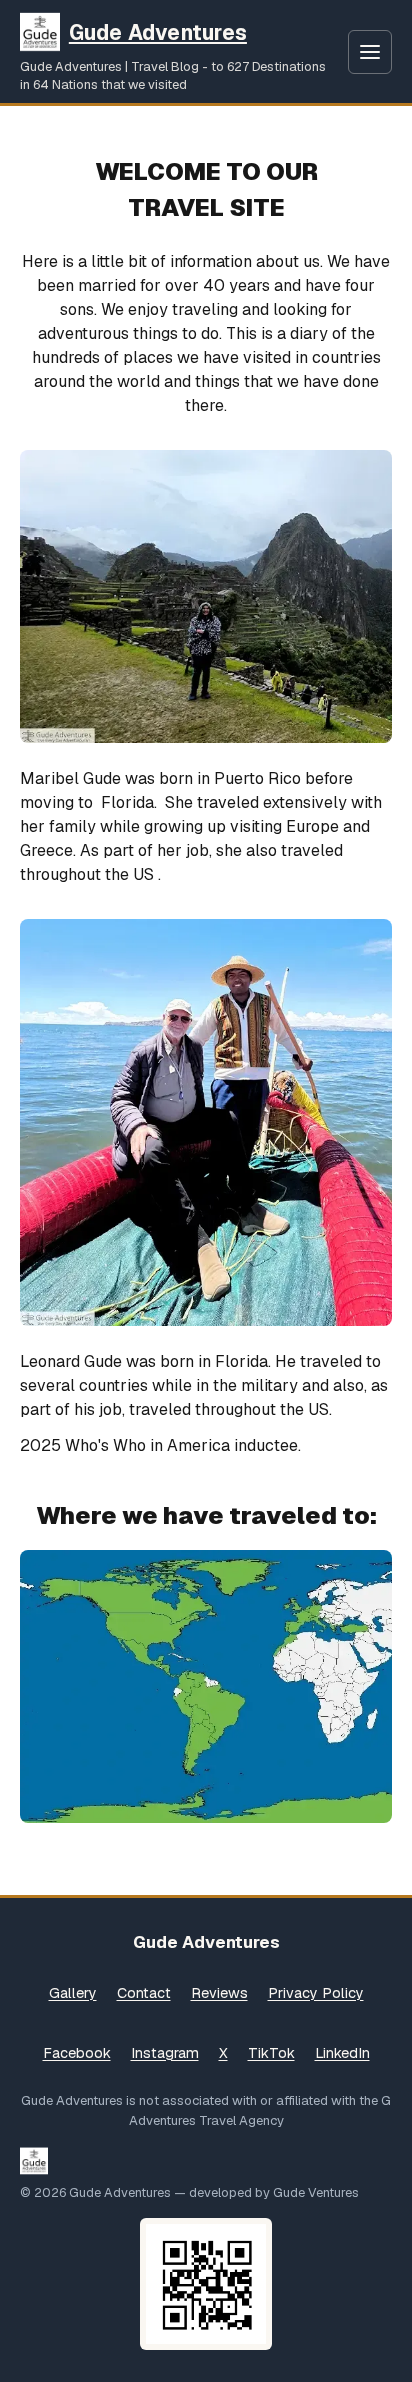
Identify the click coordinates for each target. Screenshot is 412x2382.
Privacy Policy (316, 1993)
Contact (144, 1993)
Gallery (73, 1993)
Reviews (219, 1993)
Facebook (77, 2053)
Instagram (165, 2053)
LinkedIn (342, 2053)
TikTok (271, 2053)
